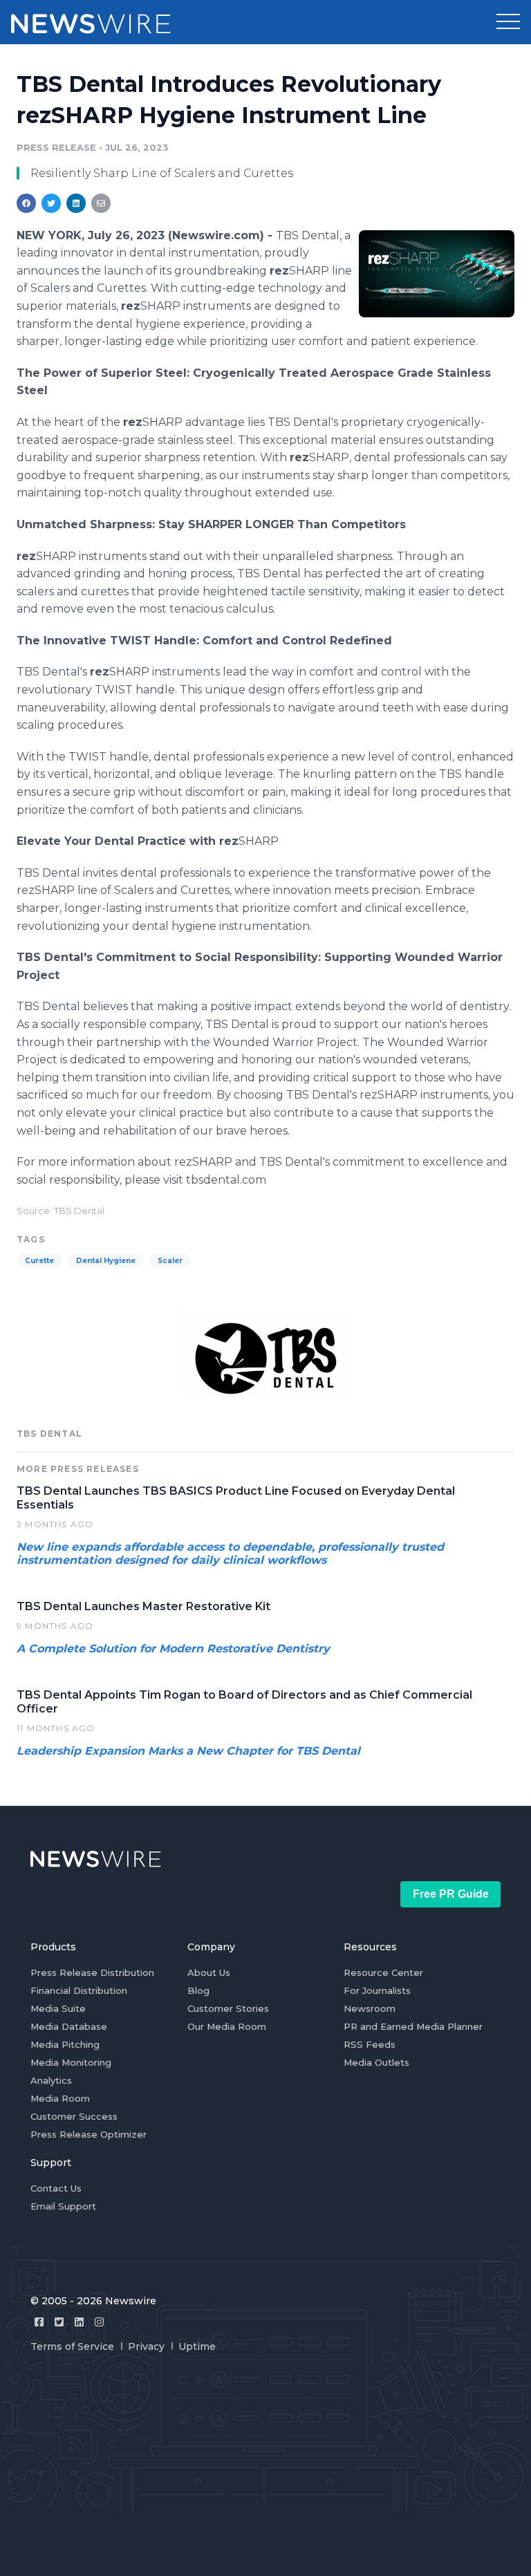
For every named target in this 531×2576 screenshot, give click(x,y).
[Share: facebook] (26, 203)
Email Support (63, 2206)
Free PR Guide (451, 1894)
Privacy (146, 2346)
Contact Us (56, 2188)
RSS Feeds (370, 2044)
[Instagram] (99, 2322)
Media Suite (58, 2008)
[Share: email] (101, 203)
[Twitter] (59, 2322)
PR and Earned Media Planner (413, 2026)
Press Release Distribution (92, 1972)
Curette (39, 1261)
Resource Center (383, 1972)
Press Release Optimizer (88, 2134)
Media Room (60, 2098)
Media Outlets (376, 2062)
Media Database (69, 2026)
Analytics (51, 2080)
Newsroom (370, 2008)
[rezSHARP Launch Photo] (437, 274)
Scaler (170, 1261)
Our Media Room (227, 2026)
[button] (508, 22)
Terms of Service (72, 2346)
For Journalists (377, 1990)
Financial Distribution (79, 1990)
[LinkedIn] (79, 2322)
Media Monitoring (71, 2062)
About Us (209, 1972)
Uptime (197, 2346)
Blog (198, 1990)
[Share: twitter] (51, 203)
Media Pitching (65, 2044)
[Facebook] (39, 2322)
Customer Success (74, 2116)
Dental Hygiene (106, 1261)
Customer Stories (228, 2008)
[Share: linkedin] (76, 203)
